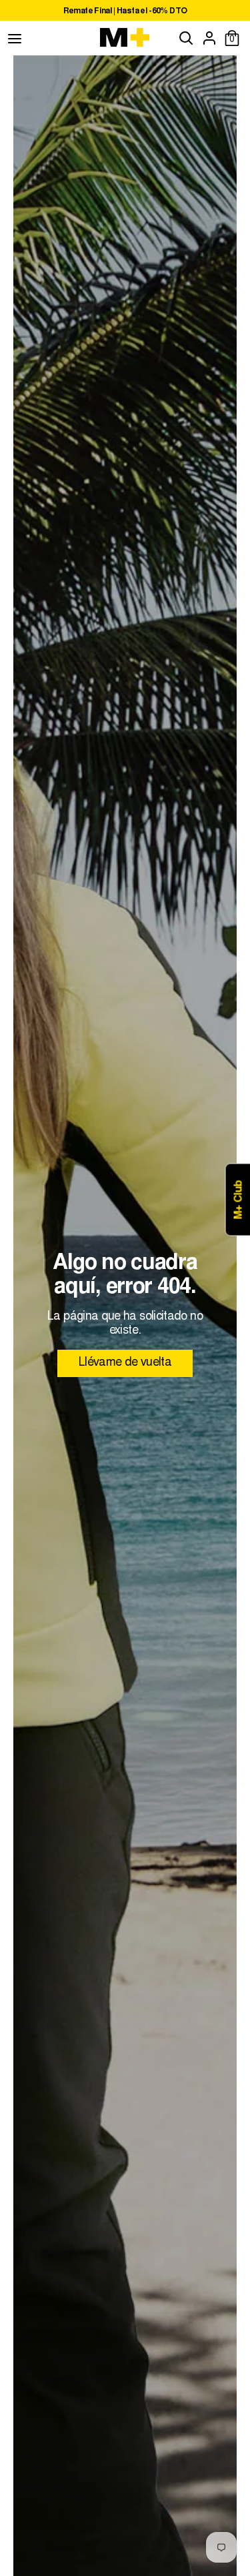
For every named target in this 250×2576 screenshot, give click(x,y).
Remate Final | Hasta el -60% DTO (125, 11)
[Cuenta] (209, 38)
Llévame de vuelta (125, 1363)
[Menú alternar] (15, 38)
